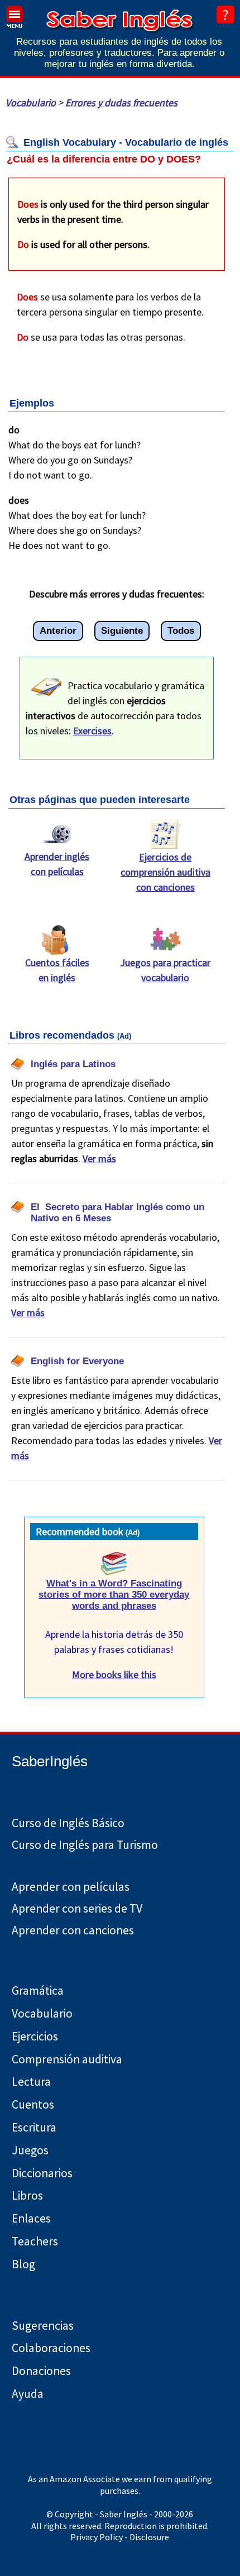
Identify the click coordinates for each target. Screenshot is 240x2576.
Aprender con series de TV (77, 1908)
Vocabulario (31, 102)
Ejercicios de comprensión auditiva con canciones (165, 872)
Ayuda (28, 2394)
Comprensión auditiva (67, 2059)
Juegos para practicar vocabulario (165, 970)
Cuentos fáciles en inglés (57, 970)
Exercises (92, 731)
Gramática (38, 1990)
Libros (27, 2195)
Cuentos (33, 2104)
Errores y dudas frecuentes (121, 102)
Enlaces (31, 2218)
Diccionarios (42, 2173)
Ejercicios (35, 2036)
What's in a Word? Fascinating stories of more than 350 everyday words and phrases (114, 1595)
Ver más (99, 1158)
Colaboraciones (51, 2348)
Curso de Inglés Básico (68, 1823)
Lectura (31, 2082)
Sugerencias (43, 2326)
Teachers (35, 2241)
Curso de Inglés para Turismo (85, 1845)
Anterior (58, 631)
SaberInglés (50, 1761)
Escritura (34, 2127)
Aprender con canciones (73, 1930)
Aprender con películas (71, 1887)
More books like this (114, 1674)
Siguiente (122, 631)
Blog (23, 2264)
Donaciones (41, 2371)
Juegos (30, 2150)
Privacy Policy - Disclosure (120, 2537)
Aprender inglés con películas (57, 864)
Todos (181, 631)
